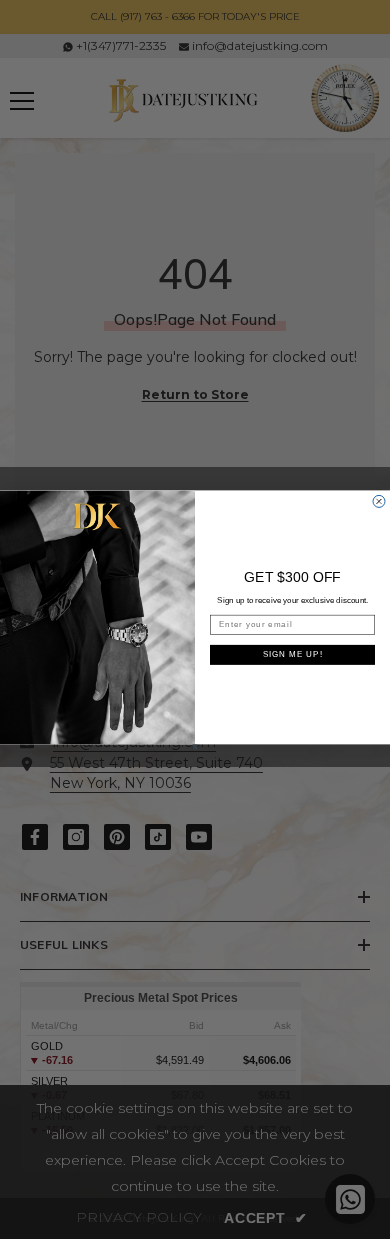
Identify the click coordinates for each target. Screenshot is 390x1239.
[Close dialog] (379, 501)
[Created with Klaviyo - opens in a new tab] (195, 746)
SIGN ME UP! (293, 654)
